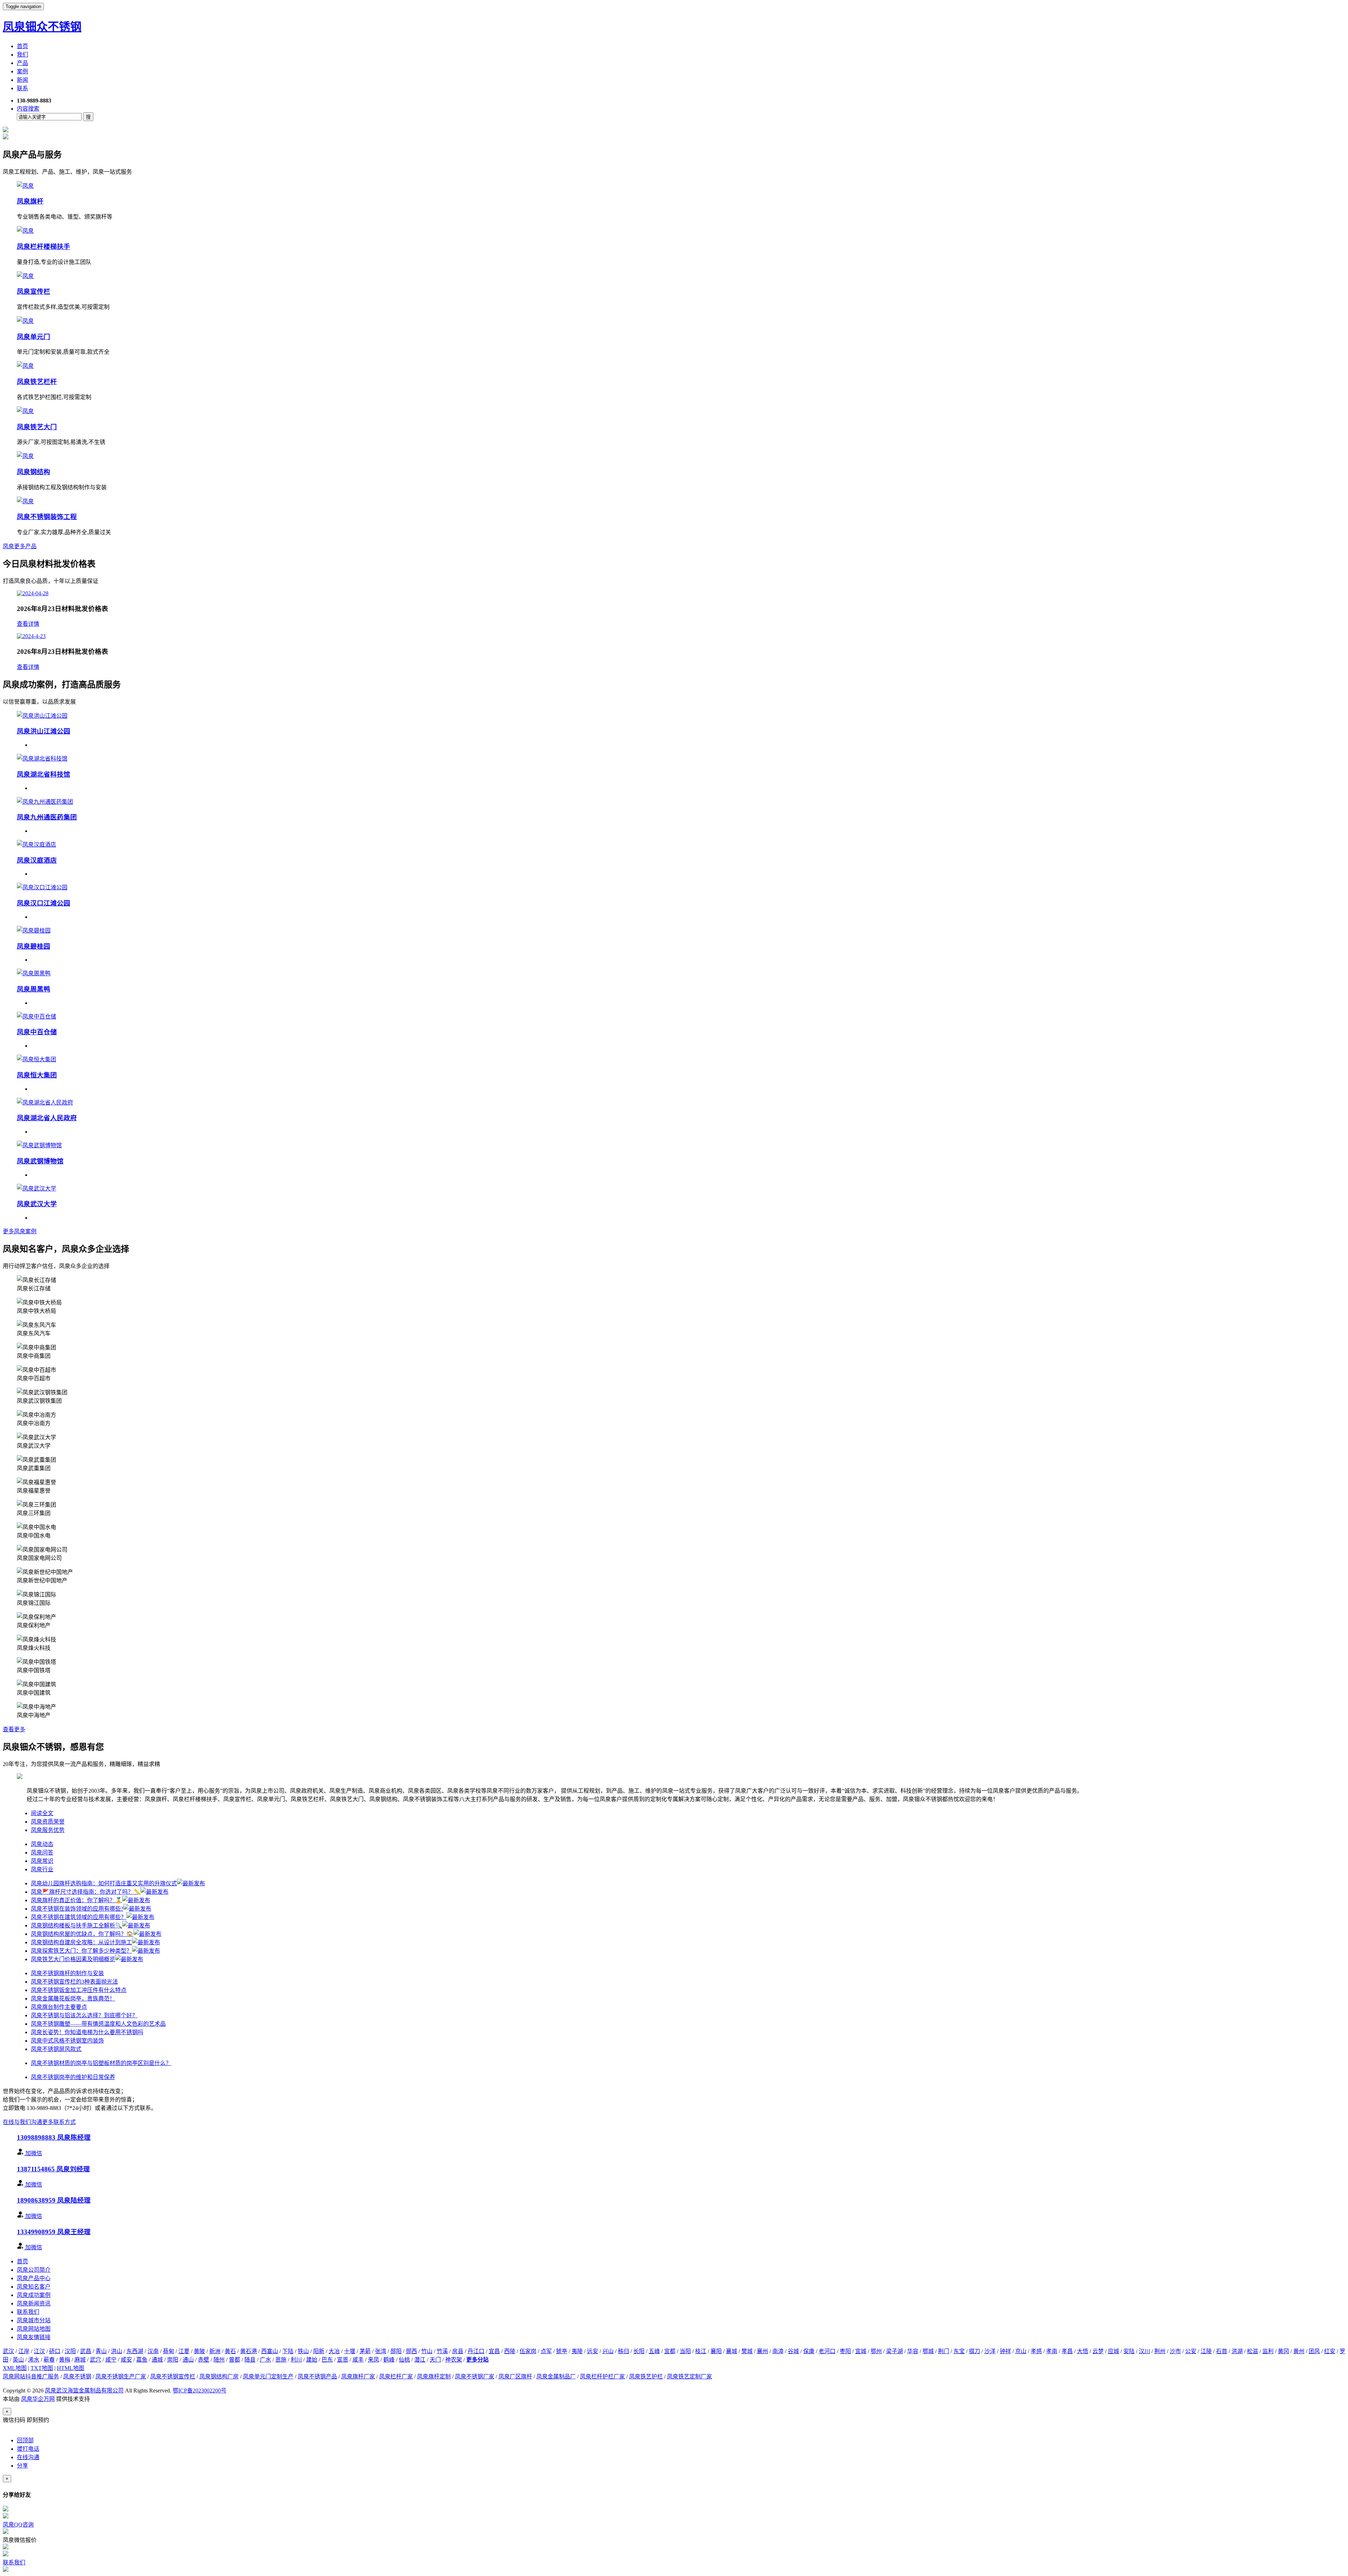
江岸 (24, 2351)
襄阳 (716, 2351)
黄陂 (199, 2351)
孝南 (1052, 2351)
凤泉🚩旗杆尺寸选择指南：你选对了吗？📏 (86, 1892)
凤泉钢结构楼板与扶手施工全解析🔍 (77, 1926)
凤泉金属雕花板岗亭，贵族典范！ (73, 1999)
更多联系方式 (59, 2122)
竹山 (427, 2351)
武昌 (86, 2351)
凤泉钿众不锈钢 (42, 27)
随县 (250, 2360)
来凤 (374, 2360)
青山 (101, 2351)
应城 (1114, 2351)
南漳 (778, 2351)
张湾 (381, 2351)
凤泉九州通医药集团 (47, 817)
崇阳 (173, 2360)
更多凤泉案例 (20, 1231)
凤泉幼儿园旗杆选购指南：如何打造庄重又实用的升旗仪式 (104, 1883)
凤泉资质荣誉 (48, 1822)
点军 (546, 2351)
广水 (265, 2360)
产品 (22, 63)
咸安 (126, 2360)
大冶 (334, 2351)
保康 (809, 2351)
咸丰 (358, 2360)
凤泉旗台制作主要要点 (59, 2007)
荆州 (1160, 2351)
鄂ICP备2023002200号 (200, 2391)
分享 (22, 2466)
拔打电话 (28, 2449)
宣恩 (343, 2360)
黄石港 (249, 2351)
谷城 (793, 2351)
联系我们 (28, 2312)
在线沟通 (28, 2457)
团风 (1314, 2351)
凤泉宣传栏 (34, 291)
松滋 (1253, 2351)
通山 (188, 2360)
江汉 (39, 2351)
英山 (18, 2360)
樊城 (747, 2351)
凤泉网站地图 (34, 2329)
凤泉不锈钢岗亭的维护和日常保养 (73, 2077)
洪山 (117, 2351)
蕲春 (49, 2360)
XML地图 (15, 2368)
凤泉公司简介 (34, 2270)
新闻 (22, 80)
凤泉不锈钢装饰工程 (47, 517)
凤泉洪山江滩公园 (44, 731)
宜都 (670, 2351)
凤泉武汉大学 (37, 1204)
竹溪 (442, 2351)
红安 (1330, 2351)
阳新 (319, 2351)
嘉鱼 (142, 2360)
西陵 (510, 2351)
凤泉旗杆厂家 (358, 2376)
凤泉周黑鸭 (34, 989)
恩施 (281, 2360)
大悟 (1083, 2351)
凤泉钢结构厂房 (219, 2376)
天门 (435, 2360)
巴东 (327, 2360)
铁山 (303, 2351)
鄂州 (876, 2351)
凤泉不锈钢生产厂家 (121, 2376)
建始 (312, 2360)
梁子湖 (894, 2351)
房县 (458, 2351)
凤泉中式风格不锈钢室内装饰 (67, 2041)
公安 (1191, 2351)
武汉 (8, 2351)
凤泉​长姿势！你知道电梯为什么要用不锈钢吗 (87, 2032)
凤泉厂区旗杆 (515, 2376)
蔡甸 (168, 2351)
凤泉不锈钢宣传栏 (173, 2376)
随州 (219, 2360)
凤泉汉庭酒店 (37, 860)
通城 (157, 2360)
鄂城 (928, 2351)
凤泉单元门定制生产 (268, 2376)
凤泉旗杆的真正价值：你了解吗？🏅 (77, 1900)
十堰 (350, 2351)
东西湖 (135, 2351)
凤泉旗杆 (30, 201)
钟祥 (1005, 2351)
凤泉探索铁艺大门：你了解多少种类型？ (81, 1951)
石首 (1222, 2351)
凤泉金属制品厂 (556, 2376)
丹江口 (476, 2351)
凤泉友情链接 (34, 2337)
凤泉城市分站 (34, 2320)
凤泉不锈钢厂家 (475, 2376)
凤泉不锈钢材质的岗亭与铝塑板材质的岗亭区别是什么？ (101, 2063)
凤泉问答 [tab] (42, 1853)
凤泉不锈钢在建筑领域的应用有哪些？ (79, 1917)
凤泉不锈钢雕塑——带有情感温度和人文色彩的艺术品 (98, 2024)
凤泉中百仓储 (37, 1032)
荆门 (944, 2351)
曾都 (234, 2360)
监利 (1268, 2351)
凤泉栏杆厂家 (396, 2376)
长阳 (639, 2351)
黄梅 (65, 2360)
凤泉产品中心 (34, 2278)
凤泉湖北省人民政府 (47, 1118)
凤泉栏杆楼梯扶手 (44, 247)
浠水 (34, 2360)
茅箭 (365, 2351)
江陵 (1206, 2351)
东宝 (959, 2351)
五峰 (654, 2351)
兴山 (608, 2351)
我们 (22, 55)
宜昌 (494, 2351)
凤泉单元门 (34, 337)
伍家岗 (528, 2351)
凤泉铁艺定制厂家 (689, 2376)
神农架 (454, 2360)
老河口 (827, 2351)
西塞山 (270, 2351)
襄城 (732, 2351)
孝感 (1036, 2351)
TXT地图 (42, 2368)
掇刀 (974, 2351)
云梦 (1098, 2351)
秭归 (623, 2351)
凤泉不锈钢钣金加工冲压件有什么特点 (79, 1990)
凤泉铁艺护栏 (646, 2376)
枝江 (701, 2351)
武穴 (95, 2360)
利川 (296, 2360)
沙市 (1175, 2351)
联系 (22, 88)
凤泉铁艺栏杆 (37, 382)
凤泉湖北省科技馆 (44, 774)
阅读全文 (42, 1813)
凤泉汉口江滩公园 (44, 903)
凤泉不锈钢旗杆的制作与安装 (67, 1973)
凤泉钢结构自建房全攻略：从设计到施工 (81, 1942)
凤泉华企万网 (38, 2399)
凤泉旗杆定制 (434, 2376)
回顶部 (25, 2440)
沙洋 (990, 2351)
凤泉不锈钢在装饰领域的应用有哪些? (77, 1909)
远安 (593, 2351)
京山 (1021, 2351)
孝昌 (1067, 2351)
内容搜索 (28, 109)
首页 (22, 46)
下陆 (288, 2351)
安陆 (1129, 2351)
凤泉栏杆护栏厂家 (602, 2376)
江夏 (184, 2351)
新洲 (215, 2351)
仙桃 (404, 2360)
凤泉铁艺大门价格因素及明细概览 (73, 1959)
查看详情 (28, 624)
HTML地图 (71, 2368)
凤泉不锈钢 (77, 2376)
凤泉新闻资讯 (34, 2303)
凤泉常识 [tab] (42, 1861)
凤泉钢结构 (34, 472)
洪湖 (1237, 2351)
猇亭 (562, 2351)
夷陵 (577, 2351)
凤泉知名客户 (34, 2287)
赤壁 (204, 2360)
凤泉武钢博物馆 (40, 1161)
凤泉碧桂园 (34, 946)
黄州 (1299, 2351)
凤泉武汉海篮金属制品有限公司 (84, 2391)
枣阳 (845, 2351)
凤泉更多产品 (20, 546)
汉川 (1144, 2351)
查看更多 (14, 1729)
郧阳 (396, 2351)
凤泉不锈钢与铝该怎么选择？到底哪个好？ (84, 2015)
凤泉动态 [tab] (42, 1844)
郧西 (411, 2351)
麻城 (80, 2360)
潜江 (420, 2360)
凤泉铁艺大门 (37, 427)
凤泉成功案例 (34, 2295)
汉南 (153, 2351)
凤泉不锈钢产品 (317, 2376)
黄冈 (1283, 2351)
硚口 (55, 2351)
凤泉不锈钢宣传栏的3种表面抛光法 (74, 1982)
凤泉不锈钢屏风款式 (56, 2049)
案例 (22, 71)
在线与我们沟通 (22, 2122)
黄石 (230, 2351)
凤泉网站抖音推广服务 (31, 2376)
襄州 (762, 2351)
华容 (913, 2351)
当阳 (685, 2351)
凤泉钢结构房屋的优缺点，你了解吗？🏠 (82, 1934)
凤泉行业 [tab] (42, 1869)
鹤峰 (389, 2360)
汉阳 (70, 2351)
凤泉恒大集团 (37, 1075)
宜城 (861, 2351)
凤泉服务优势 (48, 1830)
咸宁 (111, 2360)
